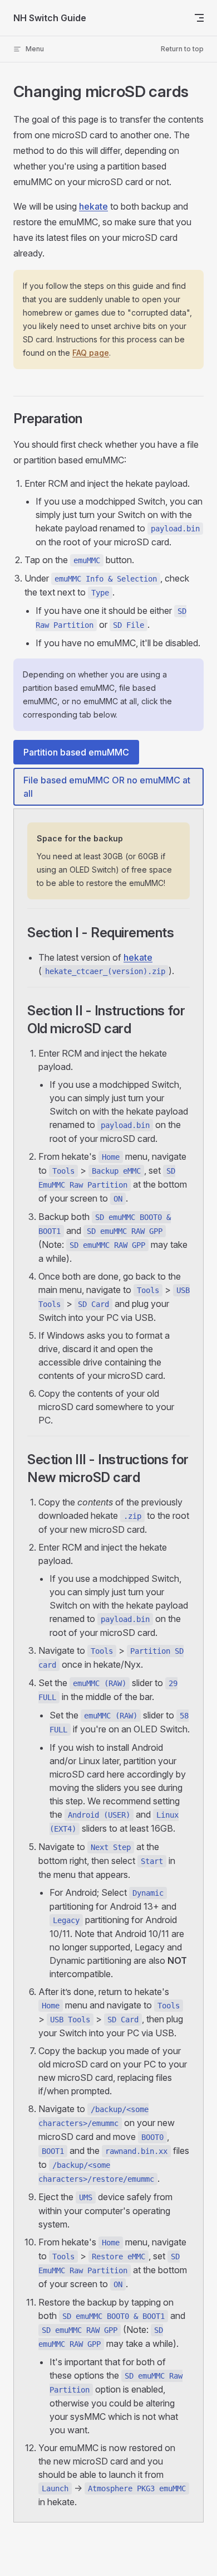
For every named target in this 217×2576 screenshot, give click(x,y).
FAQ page (91, 353)
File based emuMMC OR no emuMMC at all (107, 787)
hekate (93, 206)
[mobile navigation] (199, 18)
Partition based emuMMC (76, 752)
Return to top (182, 49)
